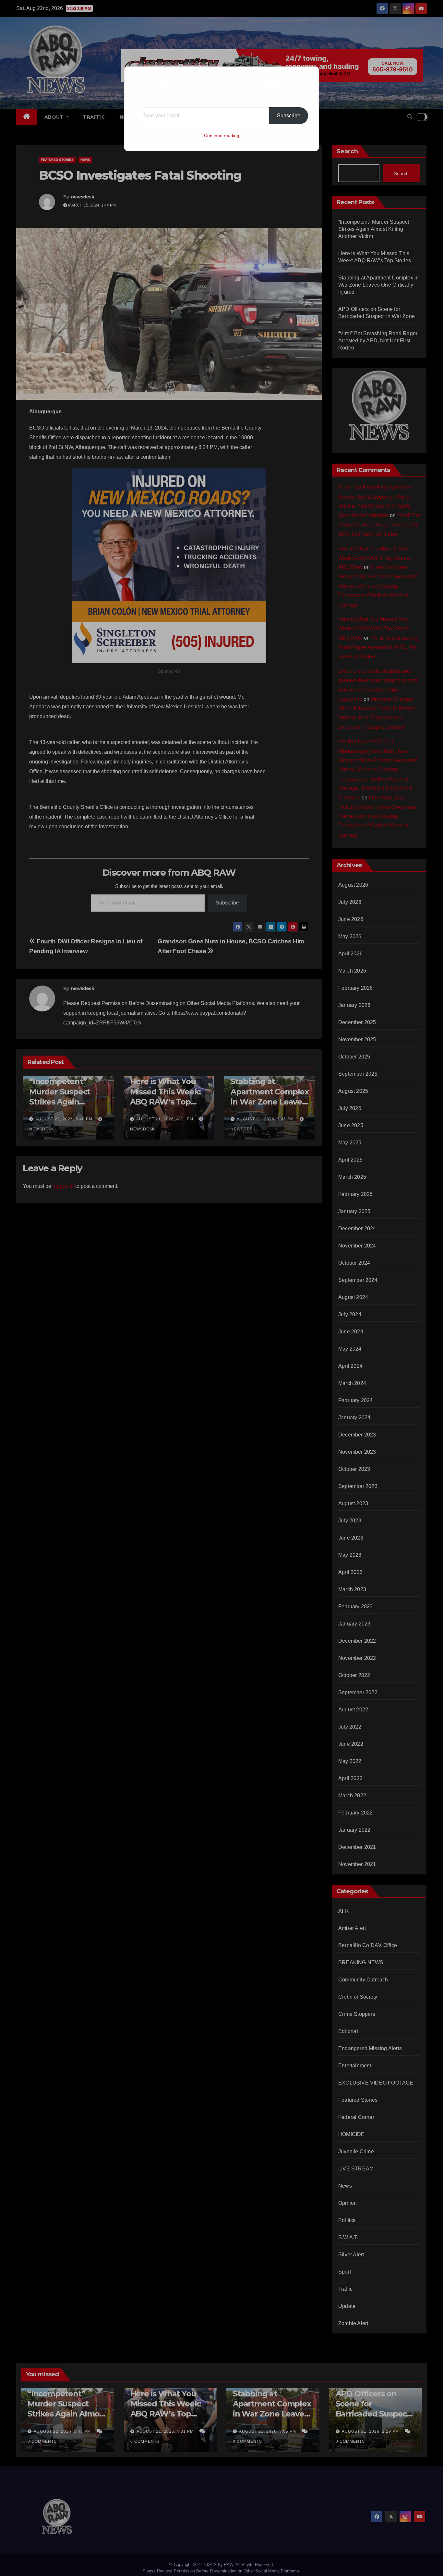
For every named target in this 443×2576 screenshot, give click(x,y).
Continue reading (222, 136)
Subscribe (289, 116)
